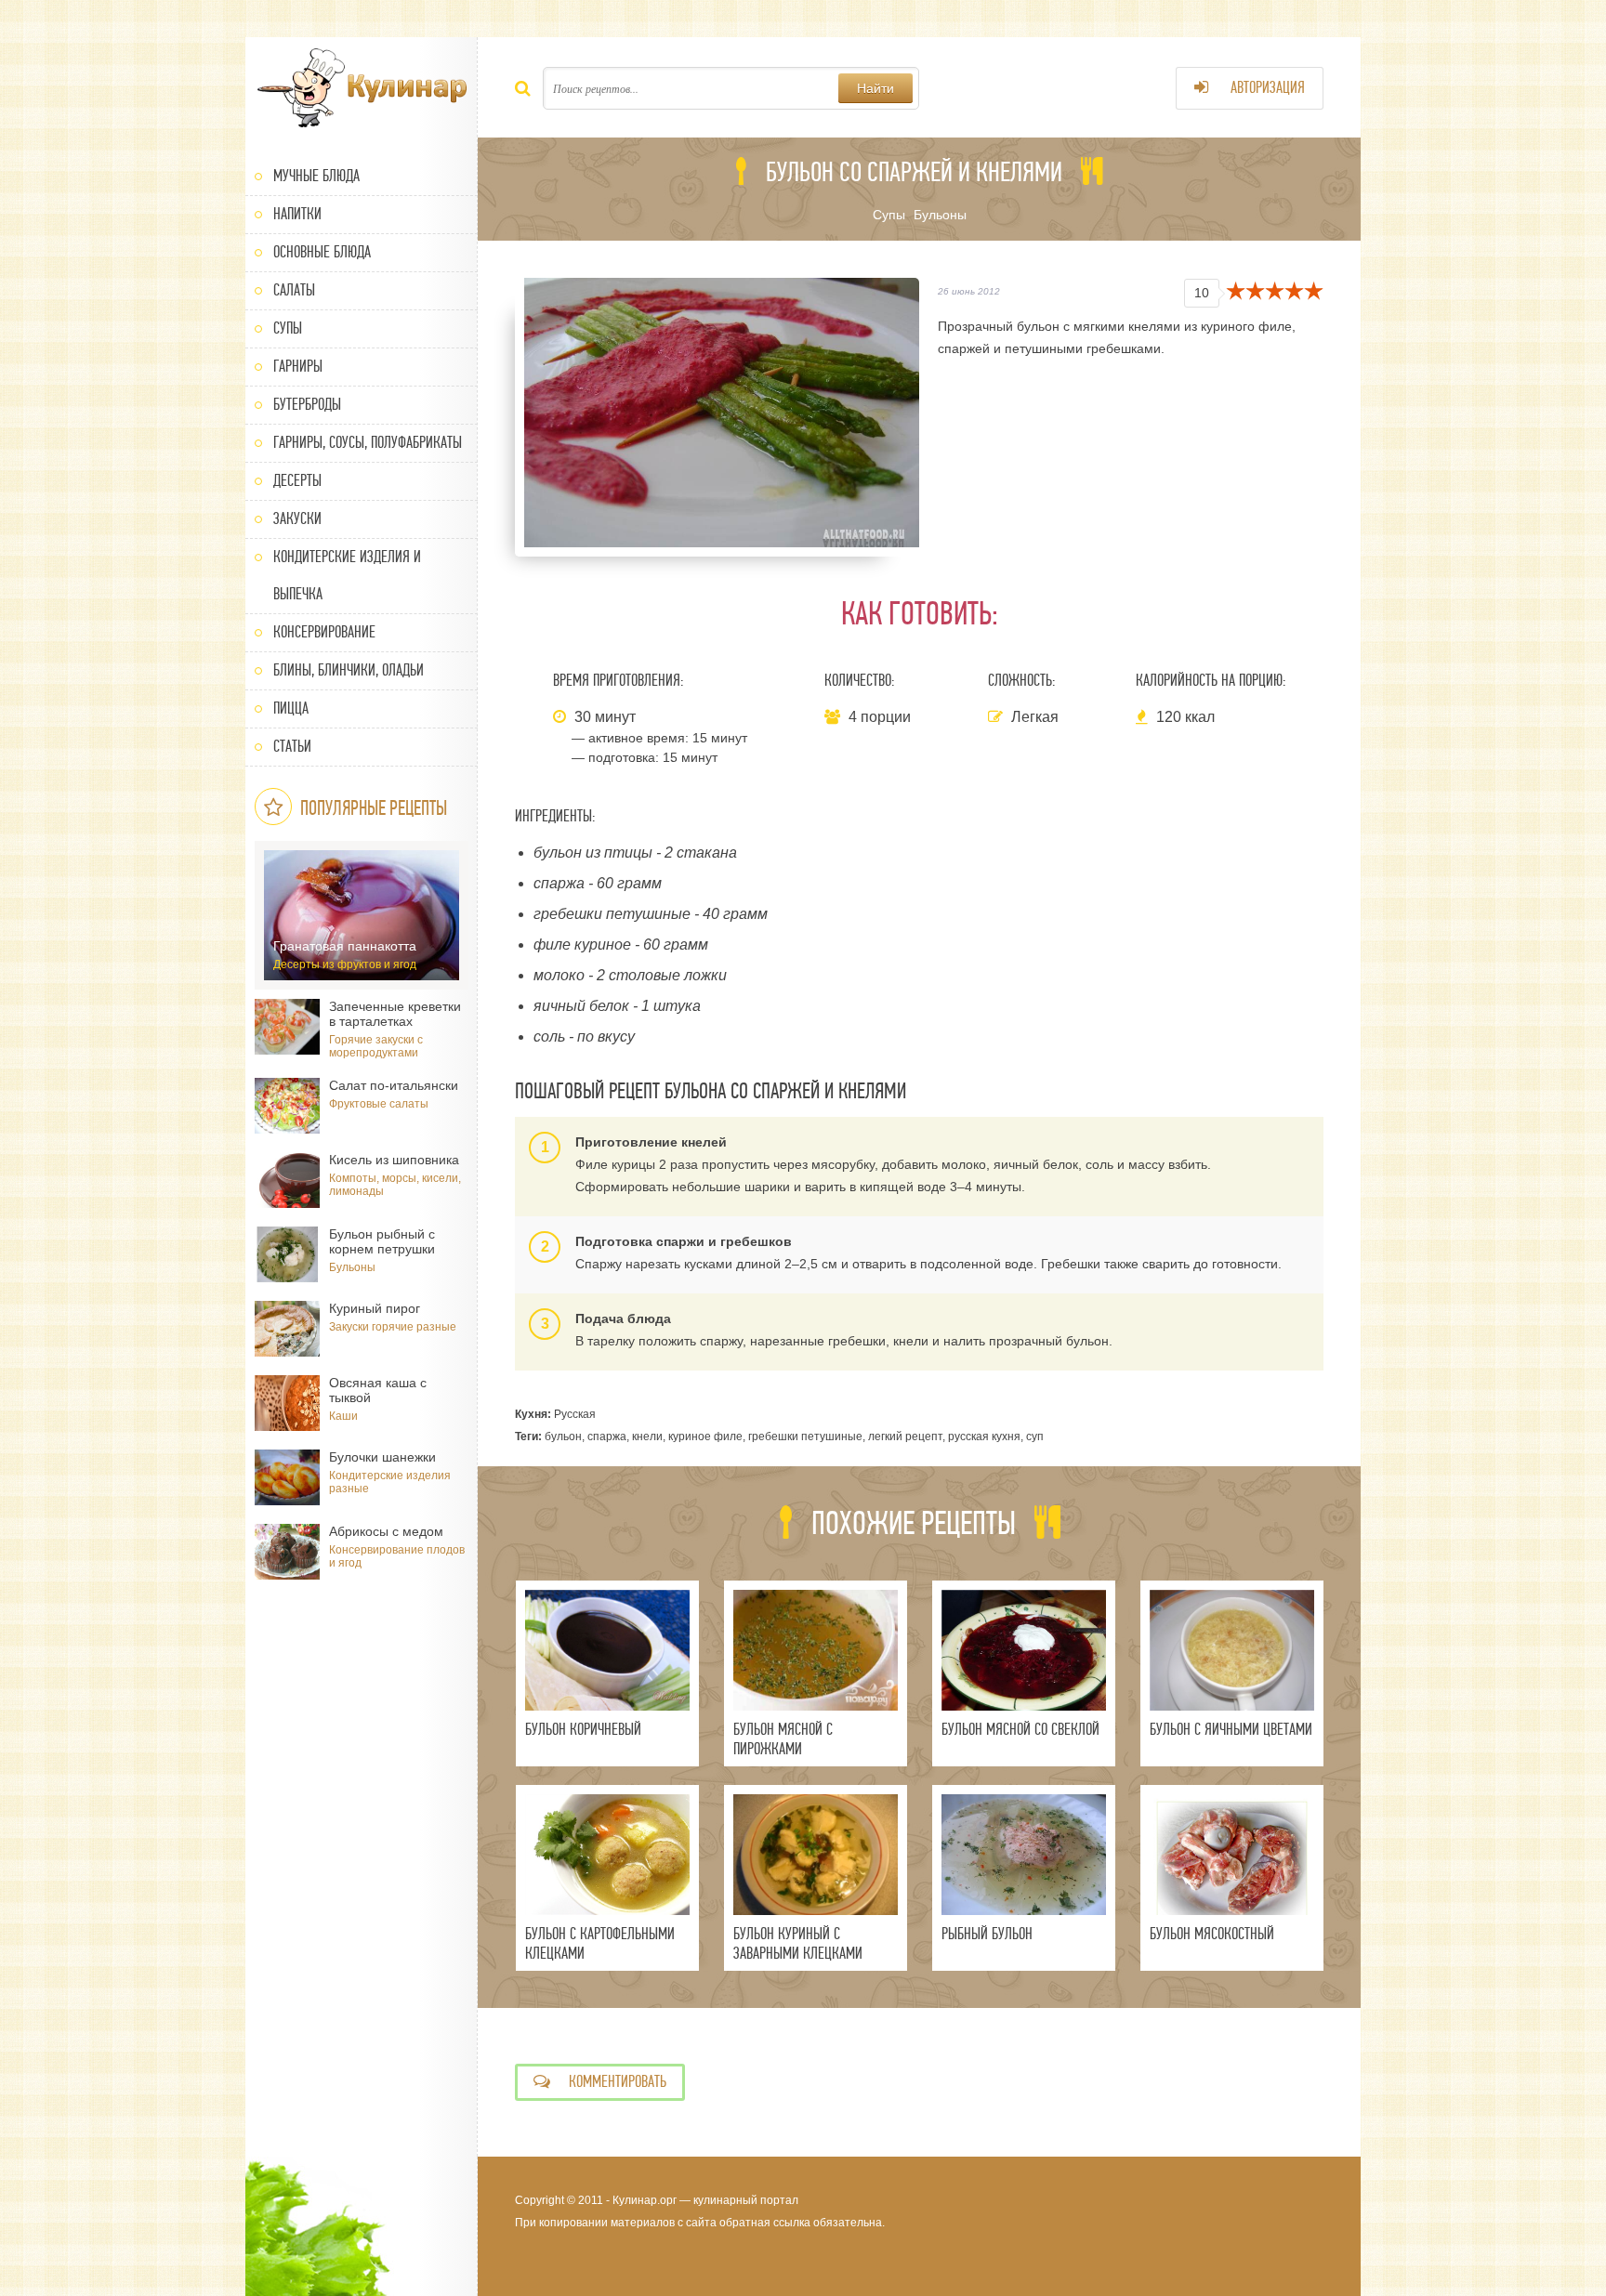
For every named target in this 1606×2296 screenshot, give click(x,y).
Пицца (291, 708)
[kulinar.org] (362, 88)
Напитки (297, 214)
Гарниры (298, 367)
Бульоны (940, 215)
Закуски (297, 519)
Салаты (294, 290)
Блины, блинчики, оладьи (349, 670)
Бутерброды (307, 405)
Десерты (297, 481)
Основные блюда (322, 252)
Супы (288, 328)
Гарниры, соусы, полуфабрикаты (368, 443)
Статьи (292, 747)
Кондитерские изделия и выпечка (347, 576)
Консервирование (324, 632)
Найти (875, 88)
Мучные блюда (316, 176)
